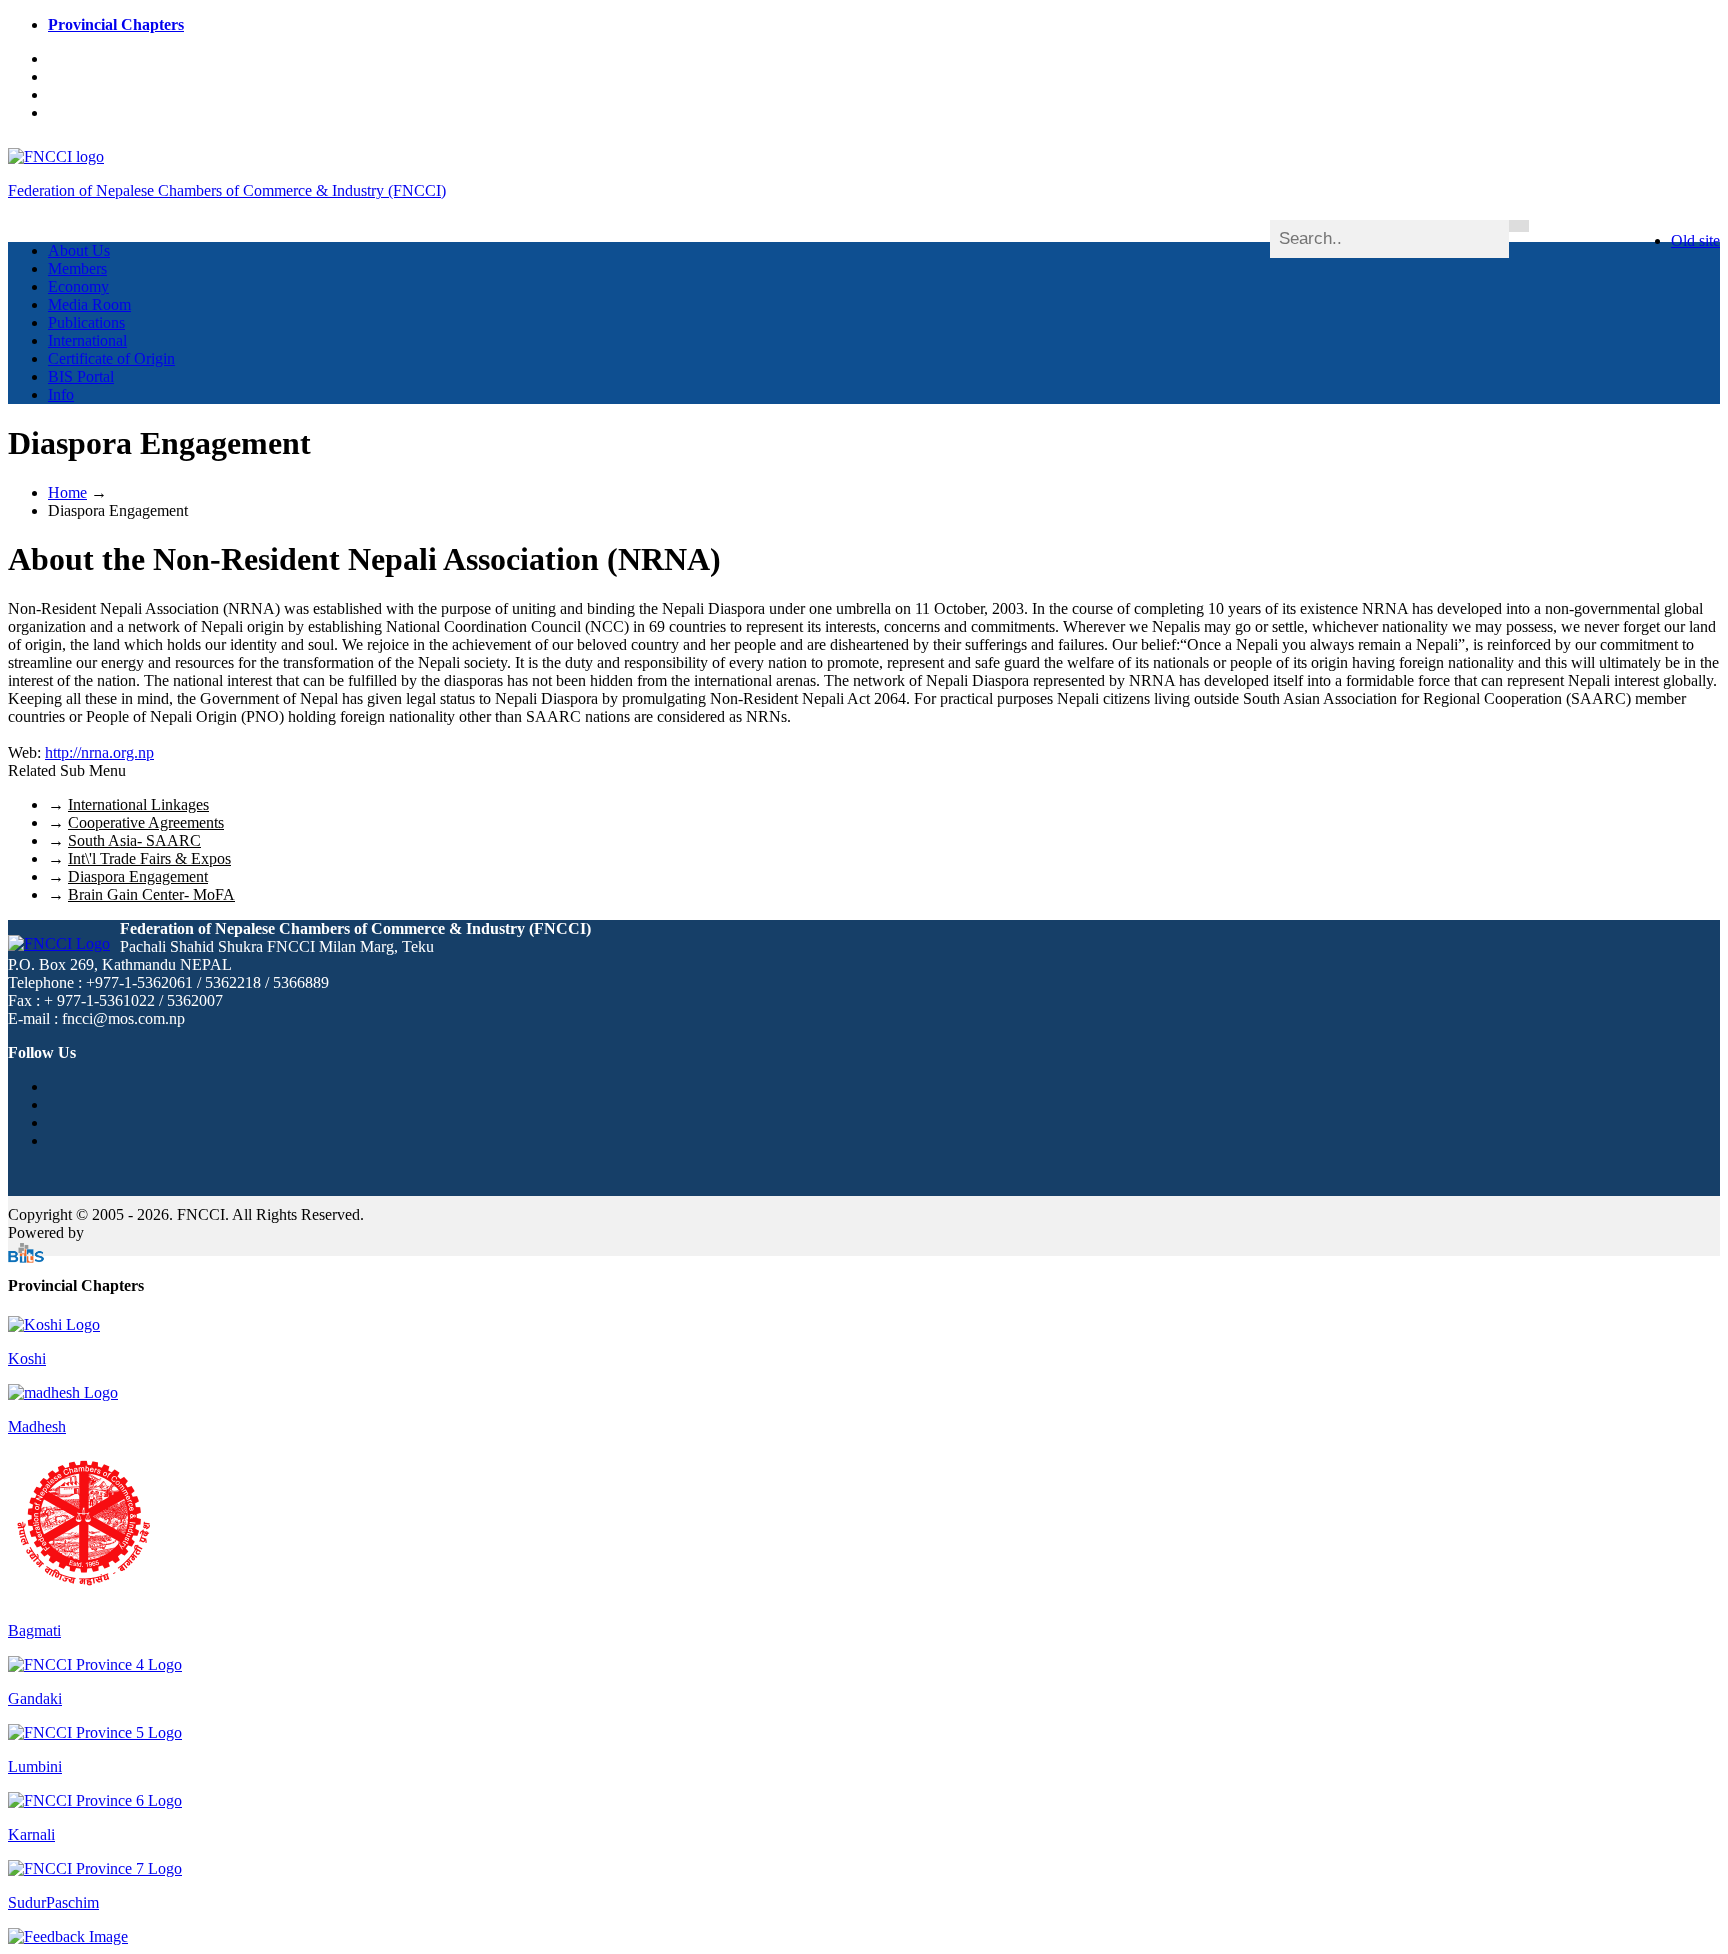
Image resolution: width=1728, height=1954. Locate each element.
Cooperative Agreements (146, 822)
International (87, 340)
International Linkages (138, 804)
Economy (78, 286)
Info (61, 394)
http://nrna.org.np (99, 752)
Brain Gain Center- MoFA (151, 894)
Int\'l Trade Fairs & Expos (149, 858)
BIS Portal (81, 376)
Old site (1695, 240)
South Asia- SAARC (134, 840)
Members (77, 268)
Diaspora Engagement (138, 876)
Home (67, 492)
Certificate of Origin (111, 358)
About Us (79, 250)
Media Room (89, 304)
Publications (86, 322)
